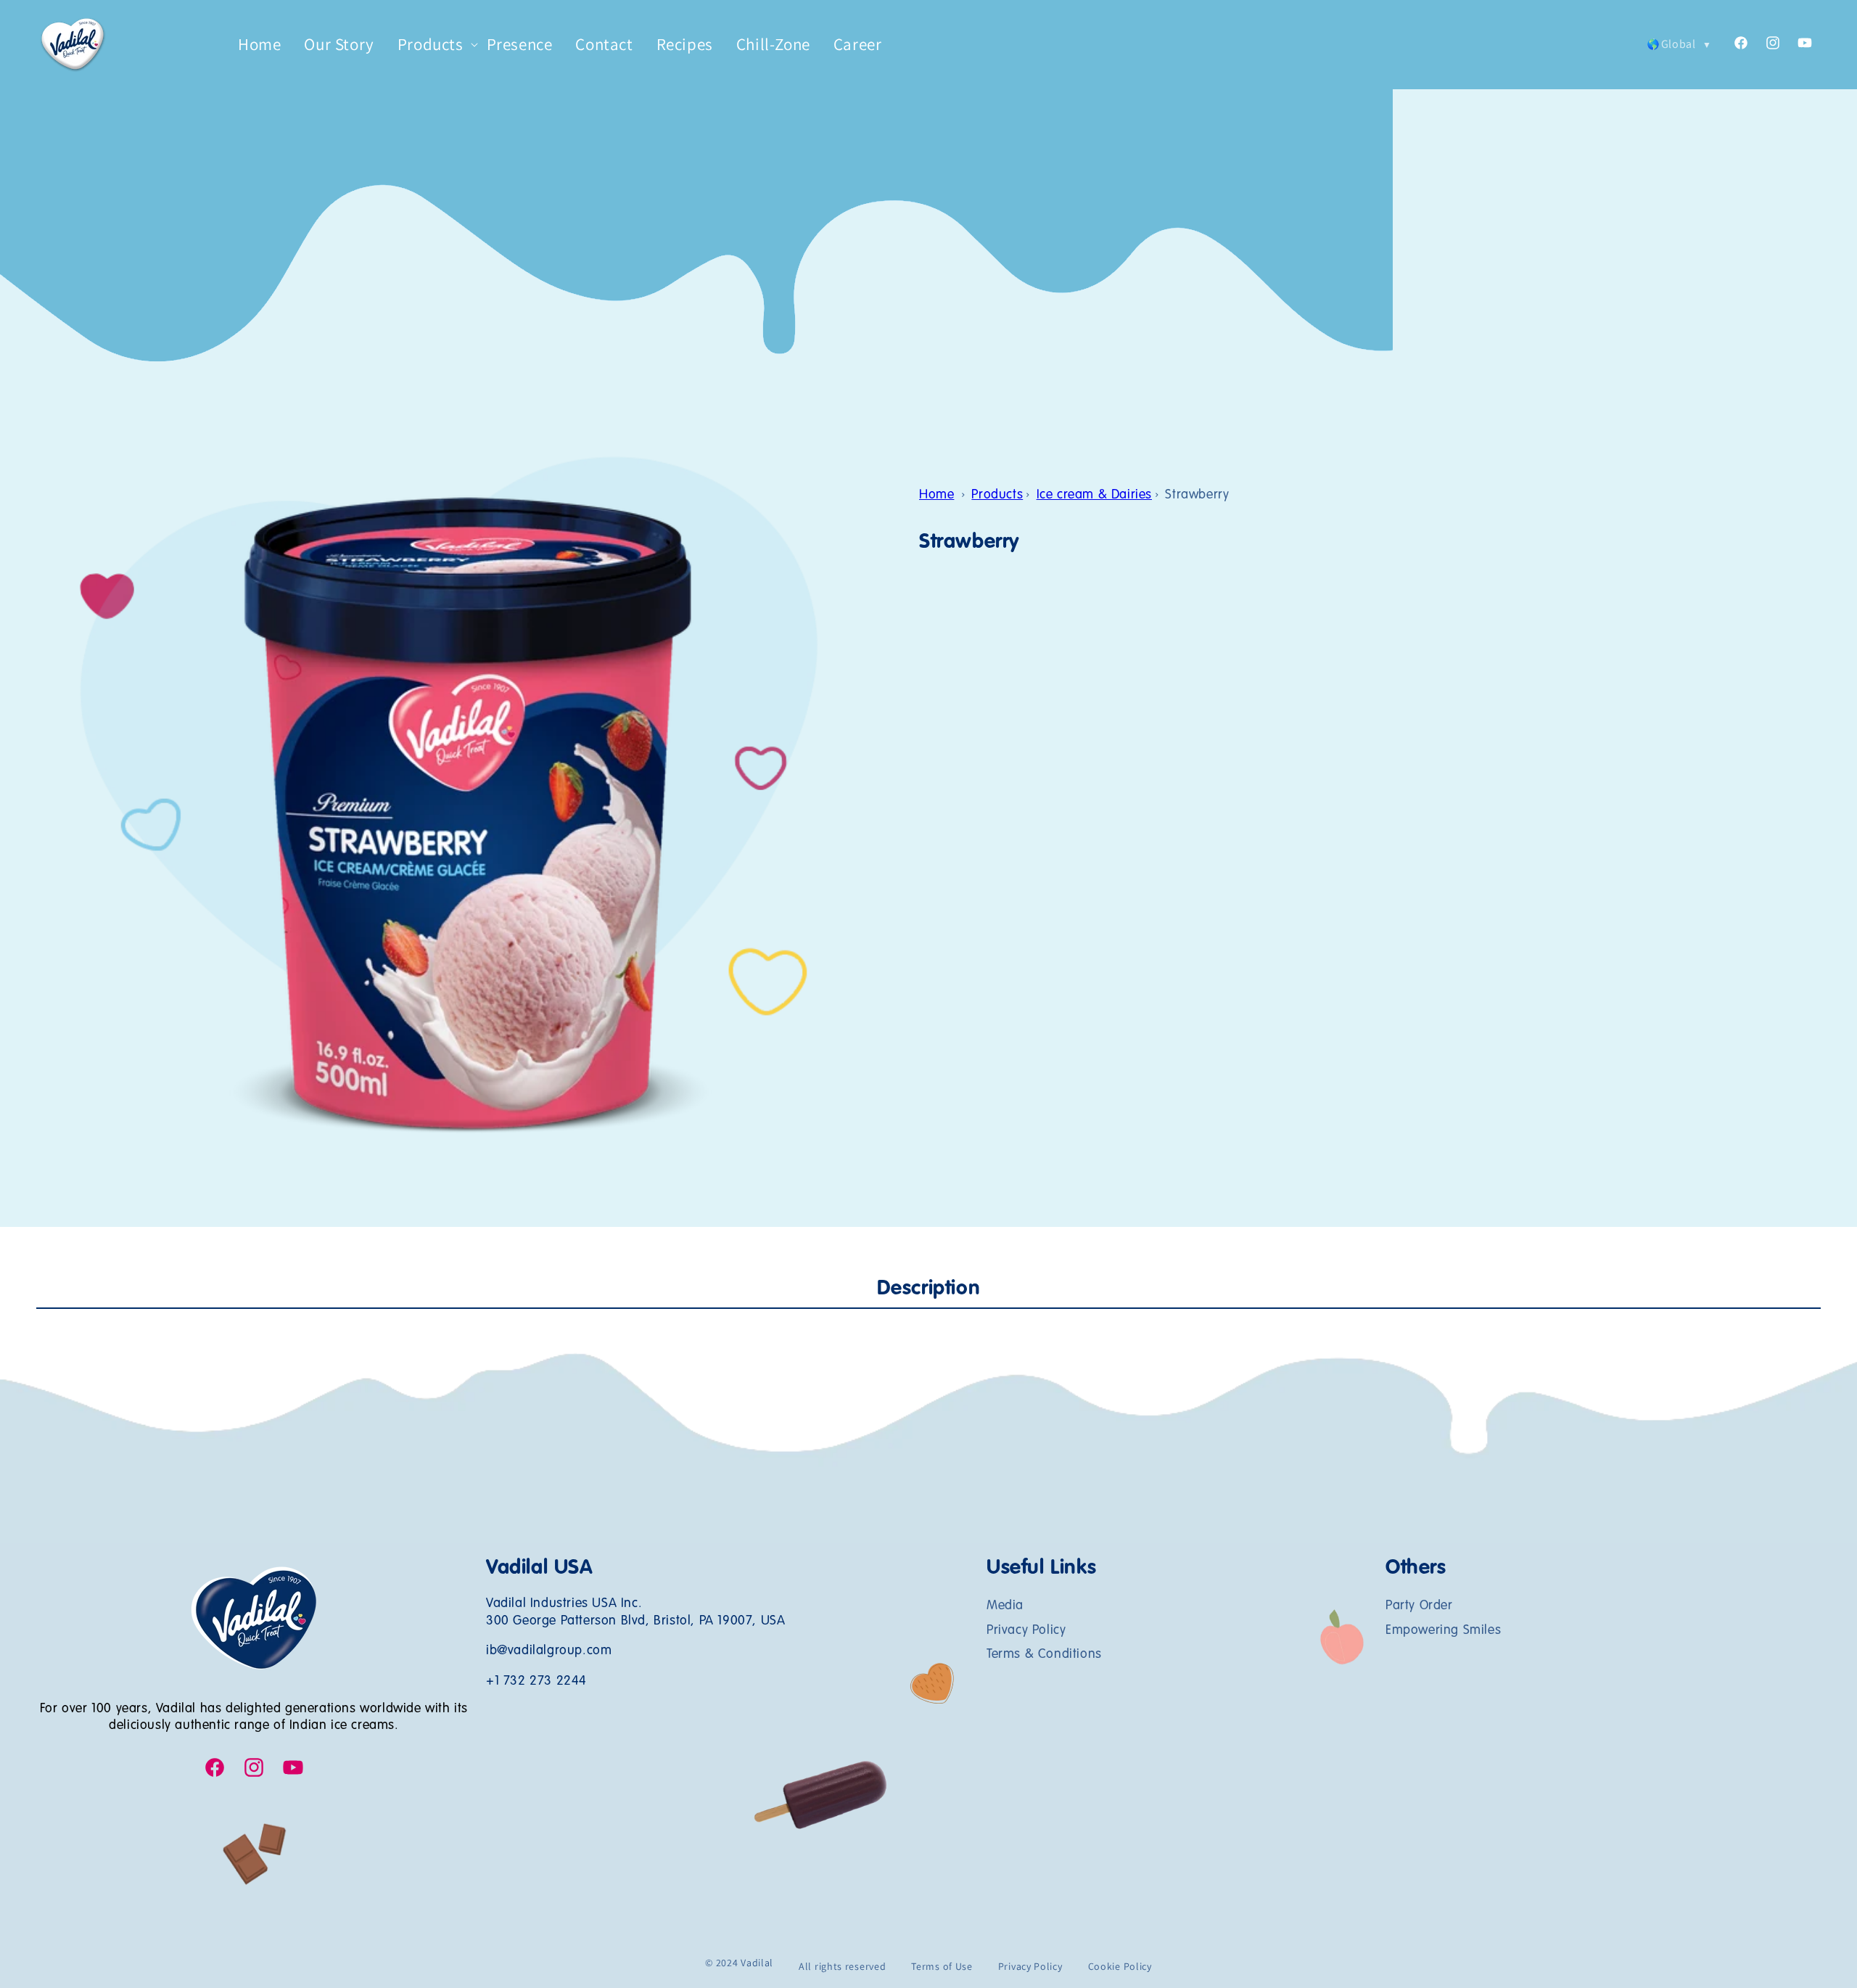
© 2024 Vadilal (739, 1963)
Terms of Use (942, 1966)
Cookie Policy (1120, 1966)
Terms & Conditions (1044, 1654)
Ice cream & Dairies (1094, 495)
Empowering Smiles (1443, 1630)
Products (997, 495)
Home (936, 495)
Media (1005, 1606)
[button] (431, 45)
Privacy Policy (1026, 1630)
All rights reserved (842, 1966)
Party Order (1419, 1606)
